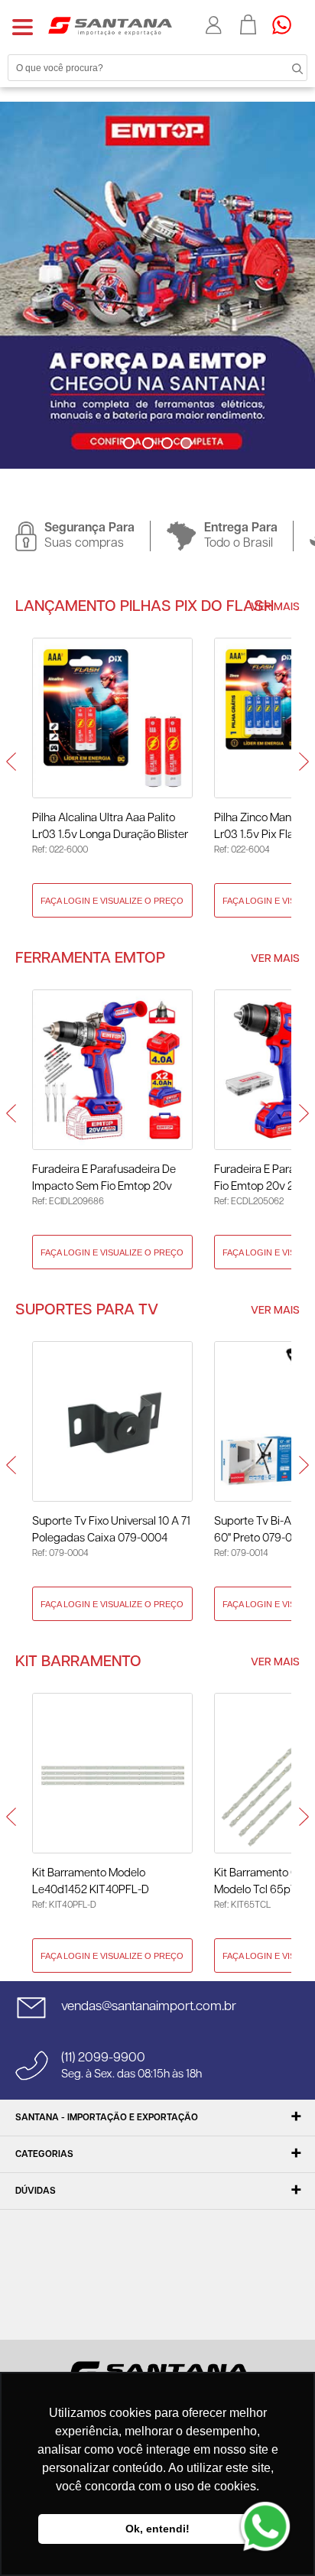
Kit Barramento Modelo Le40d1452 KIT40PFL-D (91, 1881)
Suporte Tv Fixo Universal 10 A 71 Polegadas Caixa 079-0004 (111, 1530)
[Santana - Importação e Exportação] (110, 25)
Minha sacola (248, 24)
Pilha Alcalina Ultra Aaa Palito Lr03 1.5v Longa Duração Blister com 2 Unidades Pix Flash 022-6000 (110, 828)
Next (170, 474)
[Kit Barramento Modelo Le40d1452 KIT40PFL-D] (112, 1773)
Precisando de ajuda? (287, 24)
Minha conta (215, 25)
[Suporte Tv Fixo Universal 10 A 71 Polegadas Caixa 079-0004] (112, 1421)
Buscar (284, 67)
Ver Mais (275, 607)
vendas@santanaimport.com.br (149, 2006)
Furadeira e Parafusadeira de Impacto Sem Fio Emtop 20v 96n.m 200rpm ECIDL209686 (105, 1179)
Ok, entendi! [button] (157, 2529)
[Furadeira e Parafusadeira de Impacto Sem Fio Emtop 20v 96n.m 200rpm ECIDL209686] (112, 1070)
